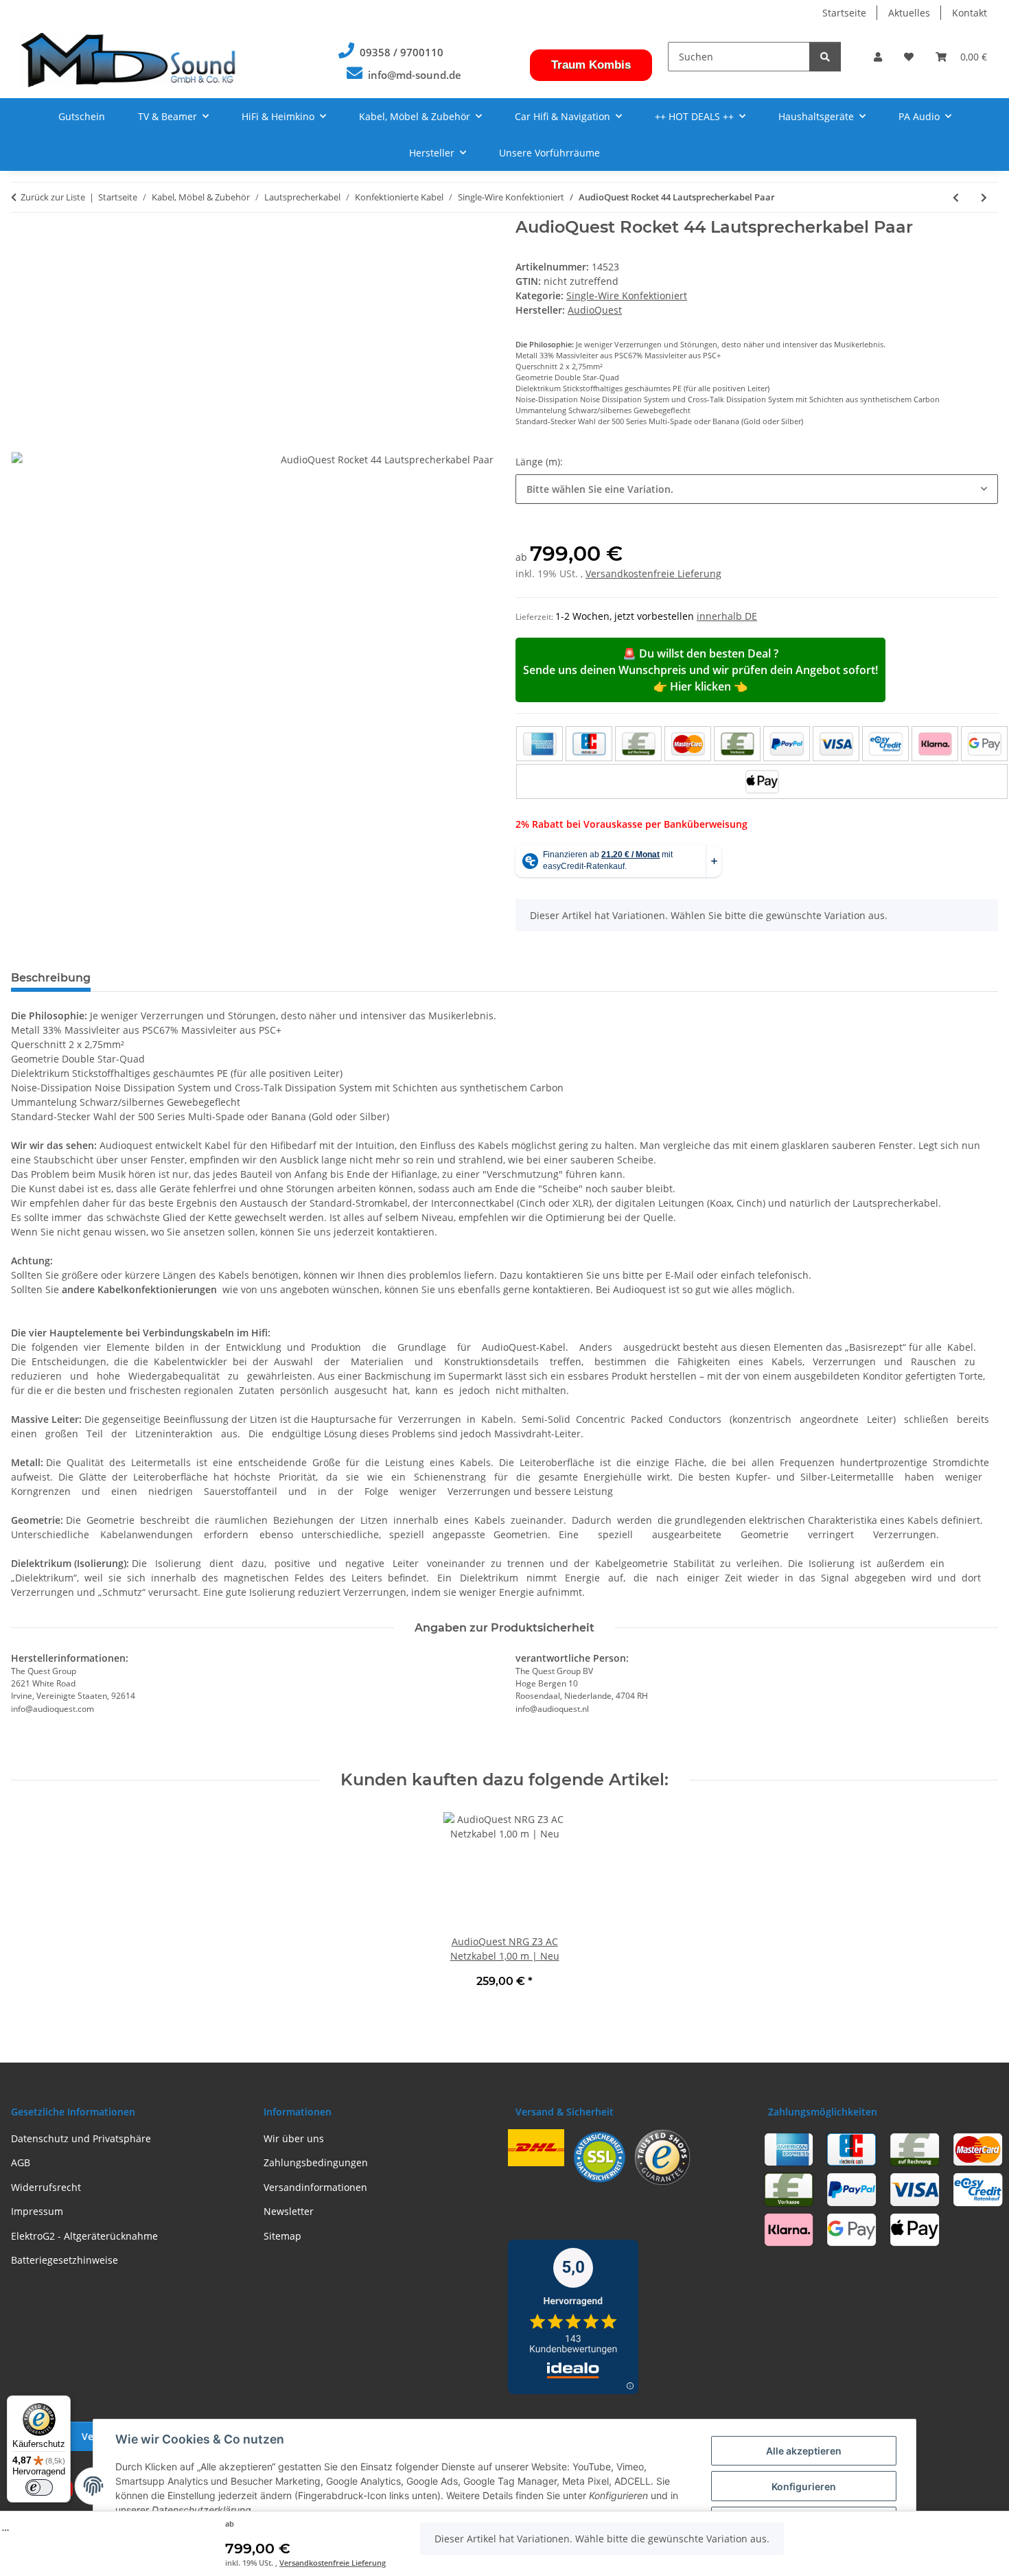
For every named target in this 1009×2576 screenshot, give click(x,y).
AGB (21, 2162)
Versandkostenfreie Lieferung (333, 2563)
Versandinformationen (315, 2187)
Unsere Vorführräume (549, 153)
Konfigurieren (804, 2486)
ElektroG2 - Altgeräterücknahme (84, 2236)
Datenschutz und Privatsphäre (81, 2138)
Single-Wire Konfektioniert (627, 295)
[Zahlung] (762, 763)
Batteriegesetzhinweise (65, 2260)
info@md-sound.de (415, 75)
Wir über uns (294, 2138)
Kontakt (970, 13)
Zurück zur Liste (53, 197)
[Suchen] (825, 57)
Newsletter (289, 2211)
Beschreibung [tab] (51, 978)
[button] (878, 57)
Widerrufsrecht (46, 2187)
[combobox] (757, 489)
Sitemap (282, 2236)
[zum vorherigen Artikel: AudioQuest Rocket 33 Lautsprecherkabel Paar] (956, 197)
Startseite (844, 13)
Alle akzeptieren (804, 2451)
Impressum (37, 2211)
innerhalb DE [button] (727, 616)
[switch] (39, 2487)
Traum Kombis (591, 65)
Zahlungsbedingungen (316, 2162)
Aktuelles (909, 13)
